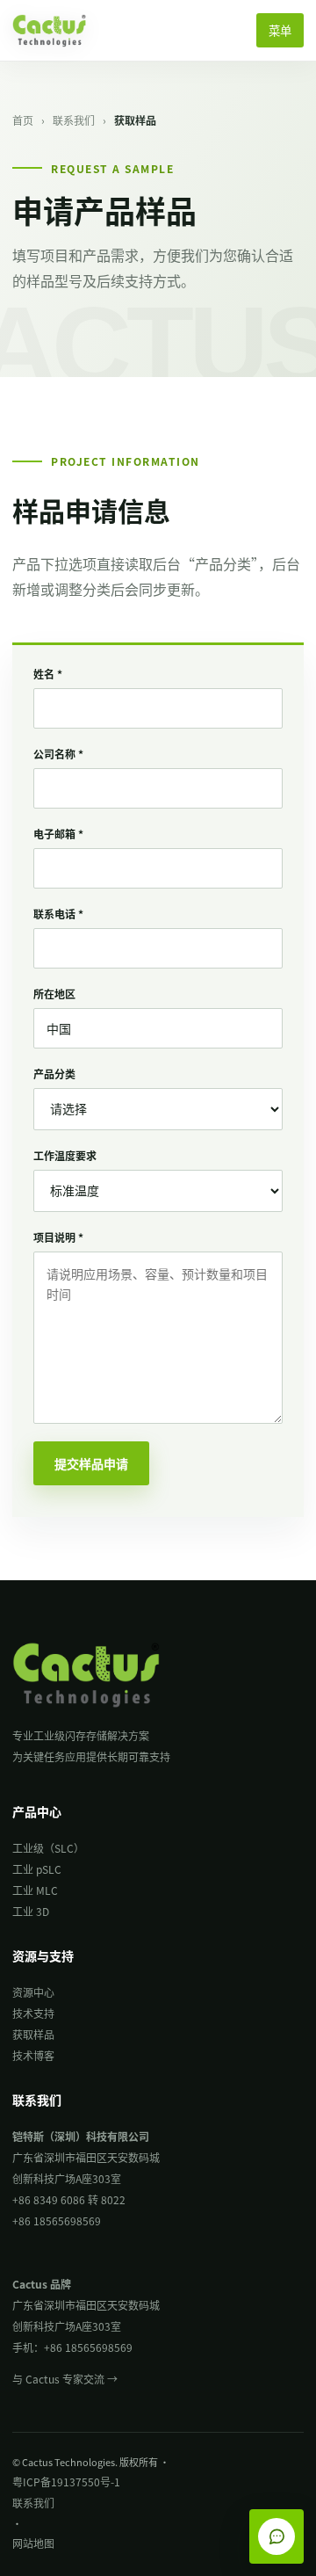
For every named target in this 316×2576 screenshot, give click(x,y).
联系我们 (74, 120)
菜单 (280, 31)
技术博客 (33, 2055)
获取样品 (33, 2034)
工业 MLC (35, 1890)
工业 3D (31, 1911)
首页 (23, 120)
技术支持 (33, 2013)
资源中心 (33, 1992)
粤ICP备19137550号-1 (66, 2482)
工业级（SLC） (48, 1848)
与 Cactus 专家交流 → (65, 2379)
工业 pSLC (37, 1869)
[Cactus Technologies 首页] (60, 31)
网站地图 (33, 2543)
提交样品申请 (91, 1464)
